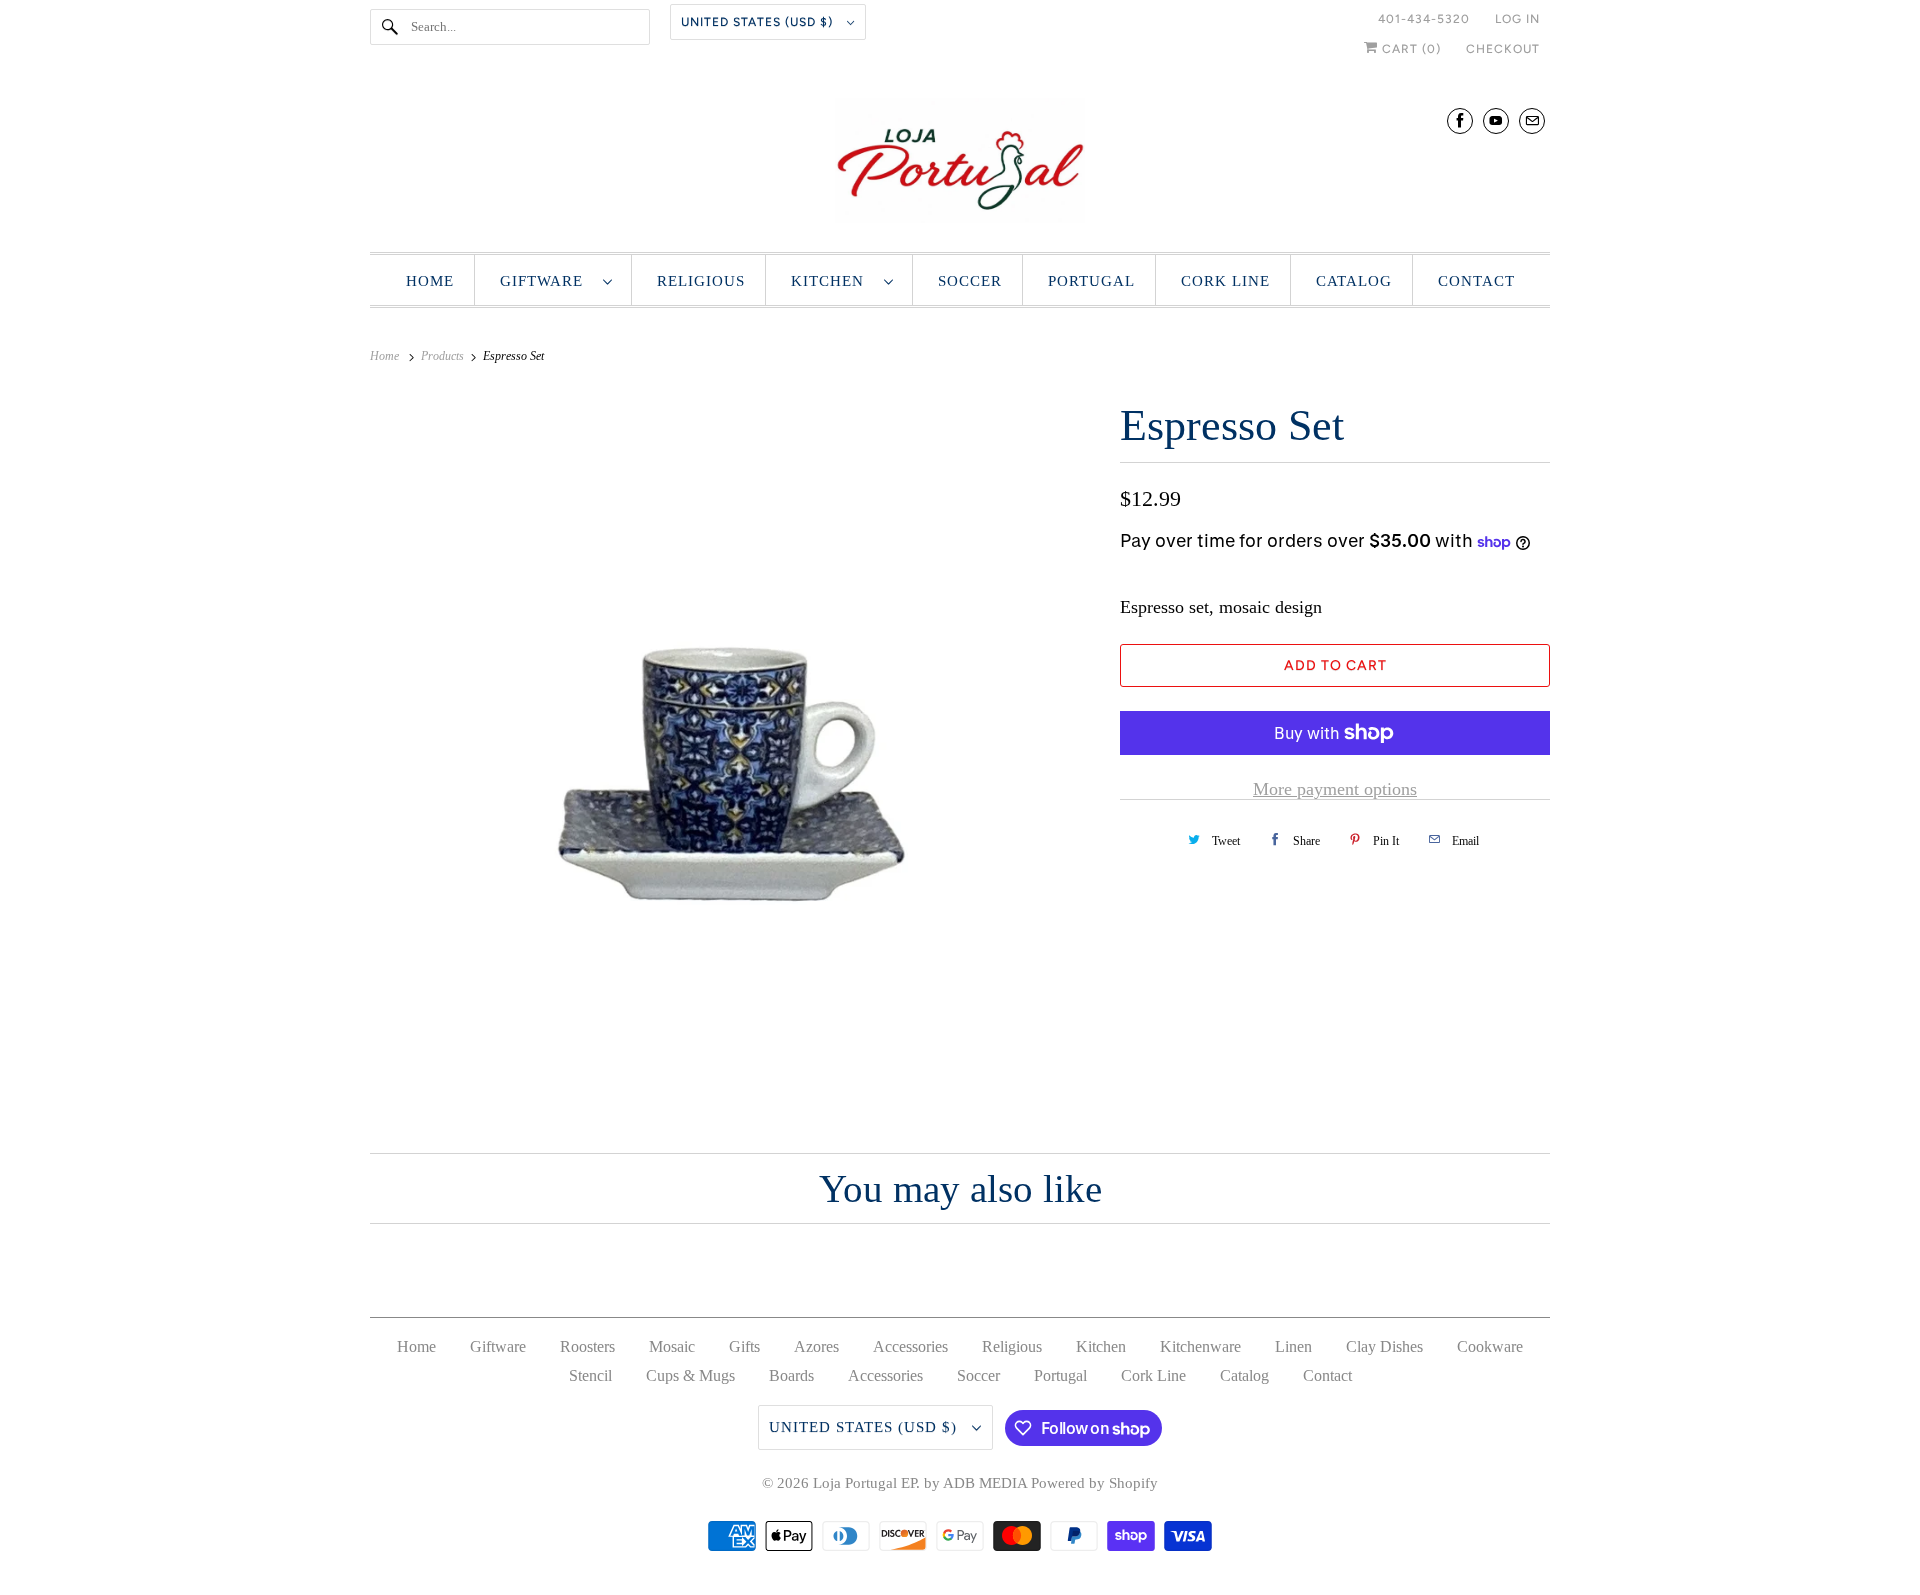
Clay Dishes (1384, 1346)
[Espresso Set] (735, 757)
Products (444, 356)
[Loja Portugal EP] (960, 165)
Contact (1476, 281)
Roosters (587, 1346)
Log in (1517, 19)
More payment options (1335, 789)
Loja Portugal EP (864, 1483)
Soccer (970, 281)
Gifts (744, 1346)
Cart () (1409, 49)
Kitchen (832, 281)
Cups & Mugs (690, 1375)
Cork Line (1225, 281)
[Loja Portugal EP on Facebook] (1460, 120)
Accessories (910, 1346)
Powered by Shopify (1094, 1483)
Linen (1293, 1346)
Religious (701, 281)
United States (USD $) (759, 22)
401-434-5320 (1424, 19)
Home (430, 281)
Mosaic (672, 1346)
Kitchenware (1200, 1346)
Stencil (590, 1375)
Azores (816, 1346)
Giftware (546, 281)
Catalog (1354, 281)
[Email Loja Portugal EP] (1532, 120)
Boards (791, 1375)
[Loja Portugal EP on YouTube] (1496, 120)
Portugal (1091, 281)
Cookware (1490, 1346)
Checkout (1503, 49)
